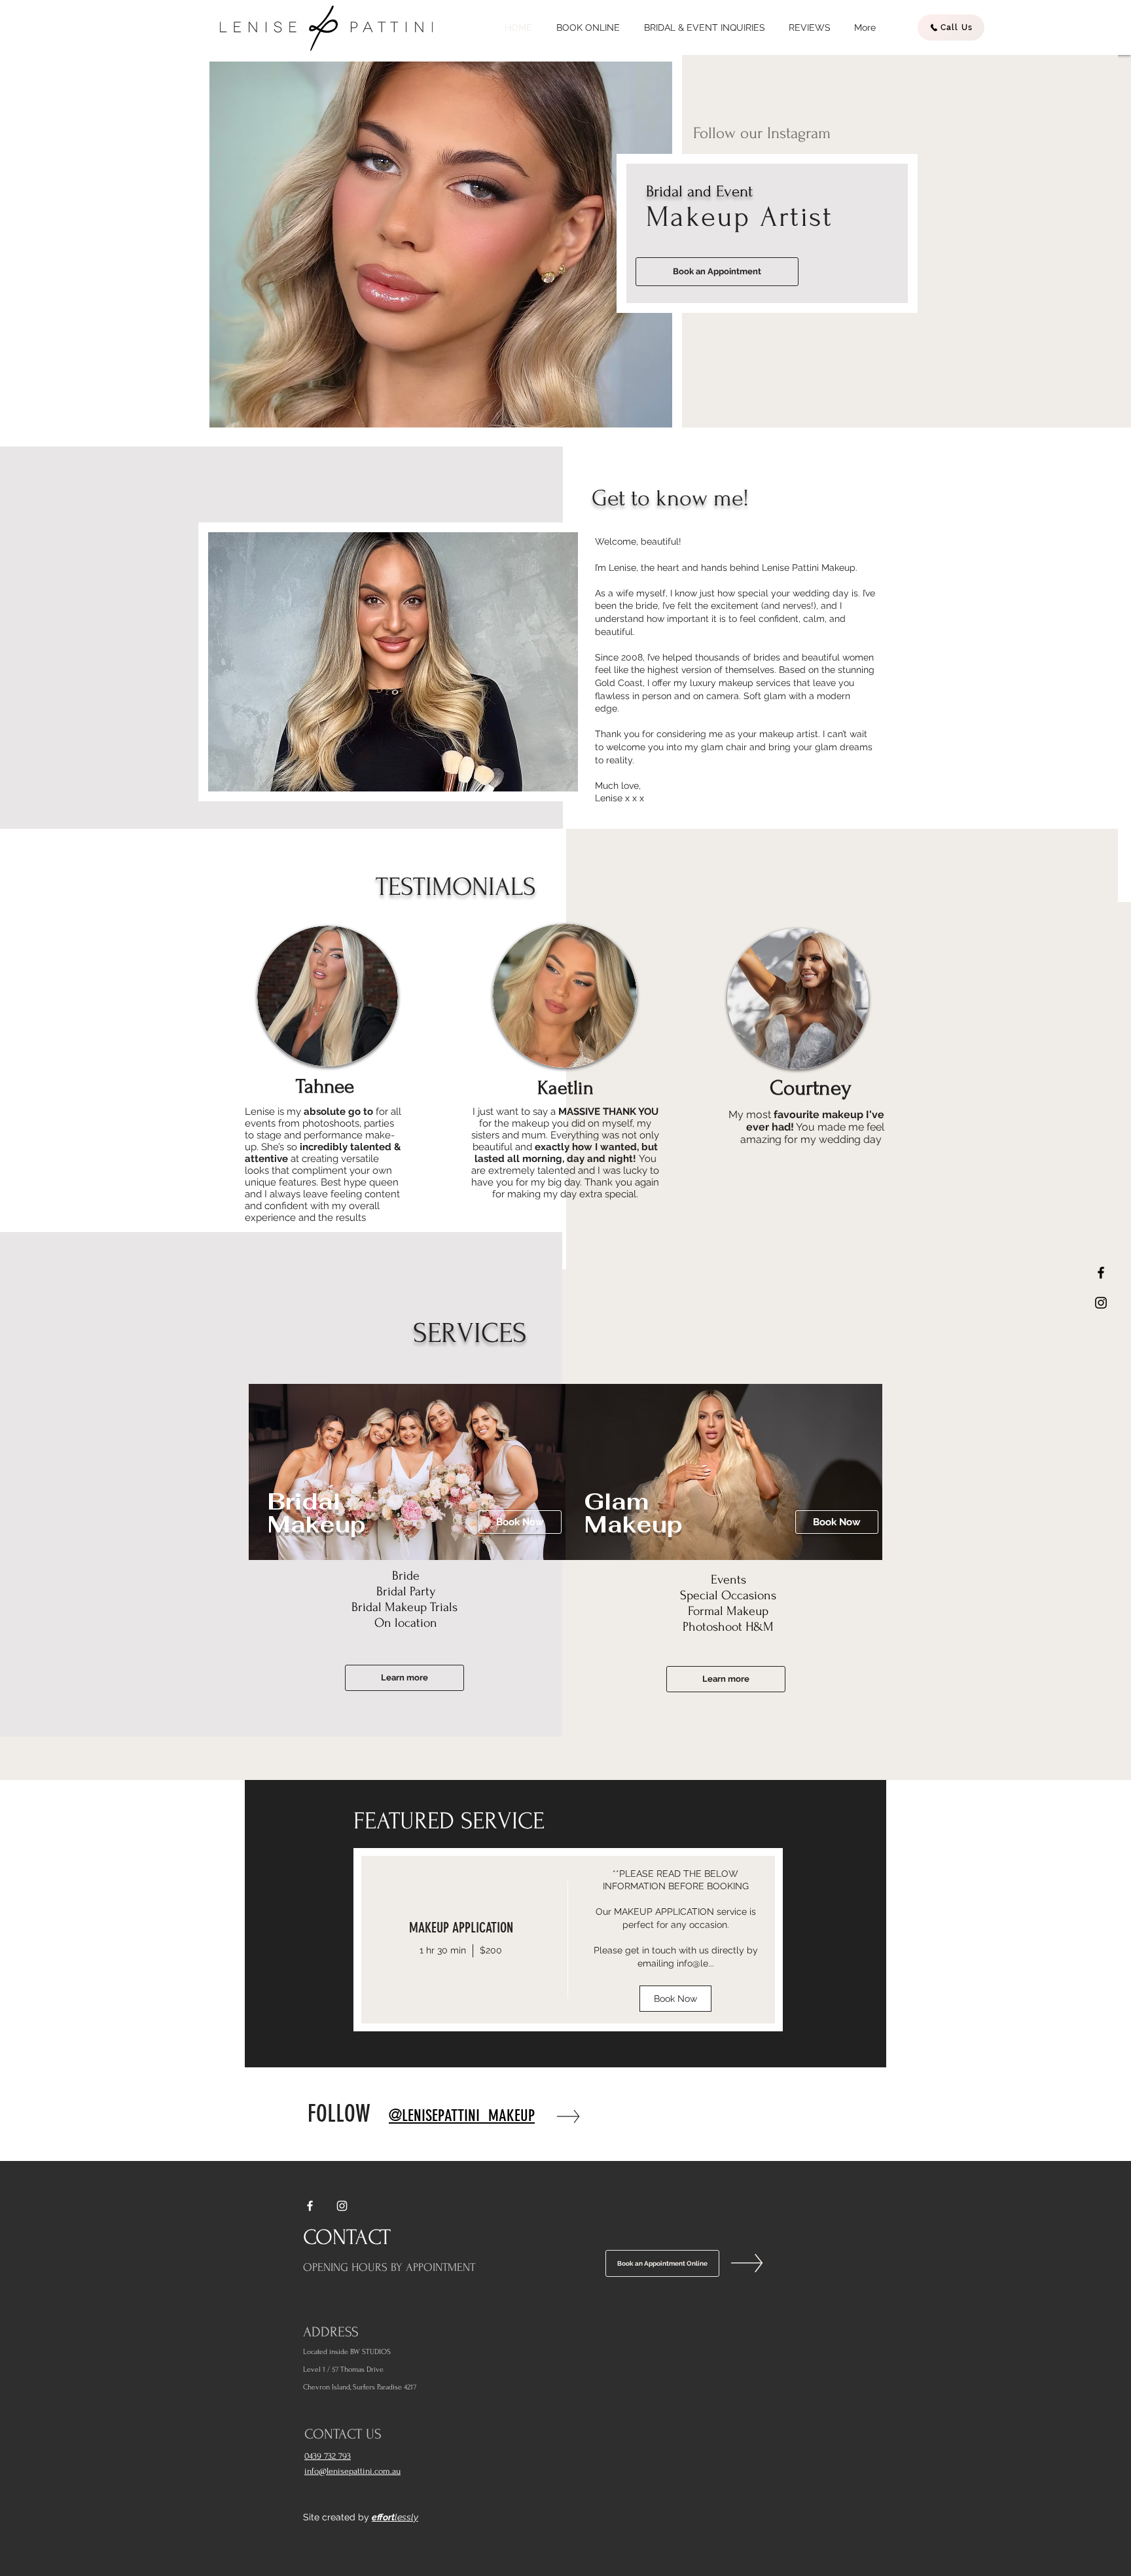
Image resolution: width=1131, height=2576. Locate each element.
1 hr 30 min (443, 1950)
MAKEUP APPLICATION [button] (461, 1928)
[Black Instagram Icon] (1101, 1303)
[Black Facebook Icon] (1101, 1273)
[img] (675, 1940)
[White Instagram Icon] (342, 2206)
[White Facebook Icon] (310, 2206)
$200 (491, 1950)
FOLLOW (339, 2113)
